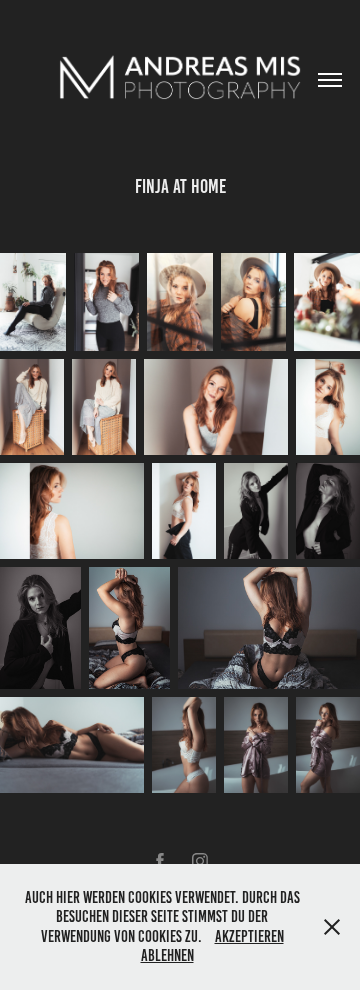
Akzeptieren (249, 936)
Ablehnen (167, 955)
